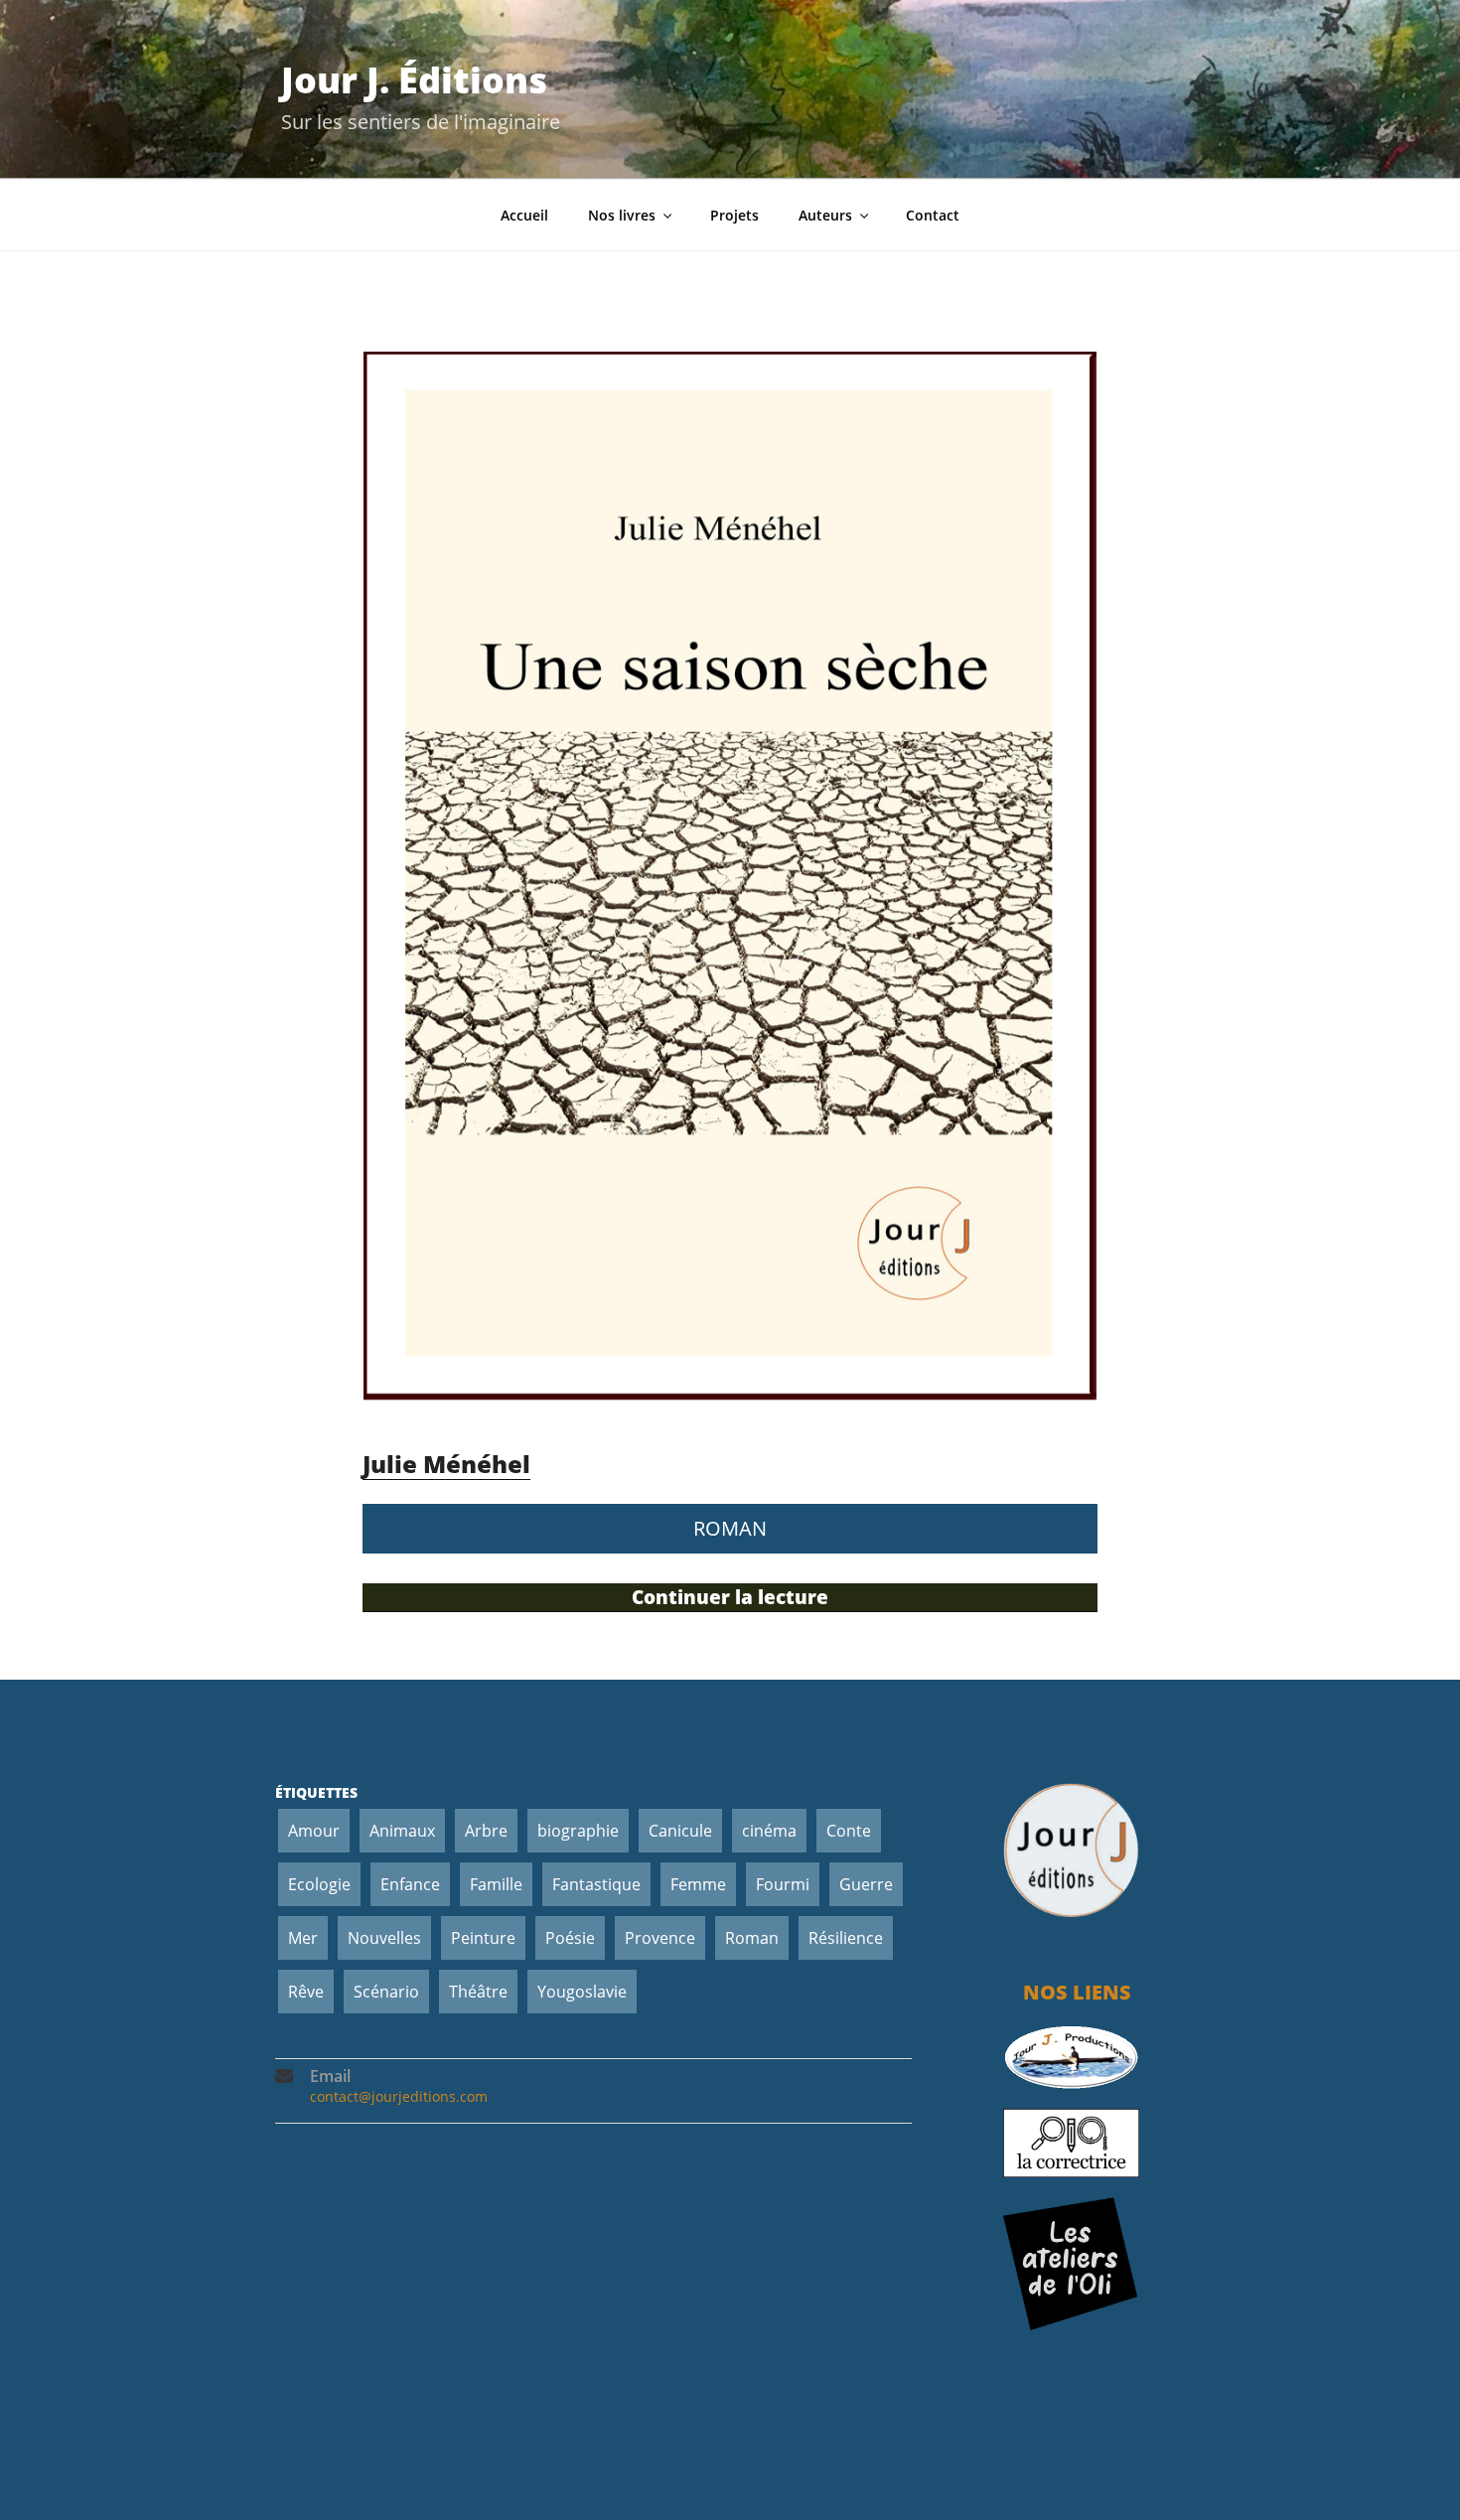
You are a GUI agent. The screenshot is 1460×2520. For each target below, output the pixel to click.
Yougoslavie (582, 1992)
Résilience (846, 1938)
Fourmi (783, 1884)
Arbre (486, 1831)
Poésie (570, 1938)
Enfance (410, 1884)
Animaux (402, 1831)
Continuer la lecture (767, 1598)
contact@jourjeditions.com (399, 2096)
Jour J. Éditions (414, 80)
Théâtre (478, 1992)
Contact (933, 215)
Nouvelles (384, 1938)
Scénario (386, 1992)
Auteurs (825, 215)
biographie (578, 1831)
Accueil (524, 215)
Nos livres (622, 215)
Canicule (680, 1831)
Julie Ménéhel (446, 1464)
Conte (849, 1831)
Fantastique (596, 1884)
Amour (314, 1831)
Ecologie (319, 1884)
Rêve (306, 1992)
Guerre (866, 1884)
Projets (734, 215)
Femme (698, 1884)
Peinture (483, 1938)
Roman (752, 1938)
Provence (660, 1938)
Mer (303, 1938)
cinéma (769, 1831)
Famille (496, 1884)
